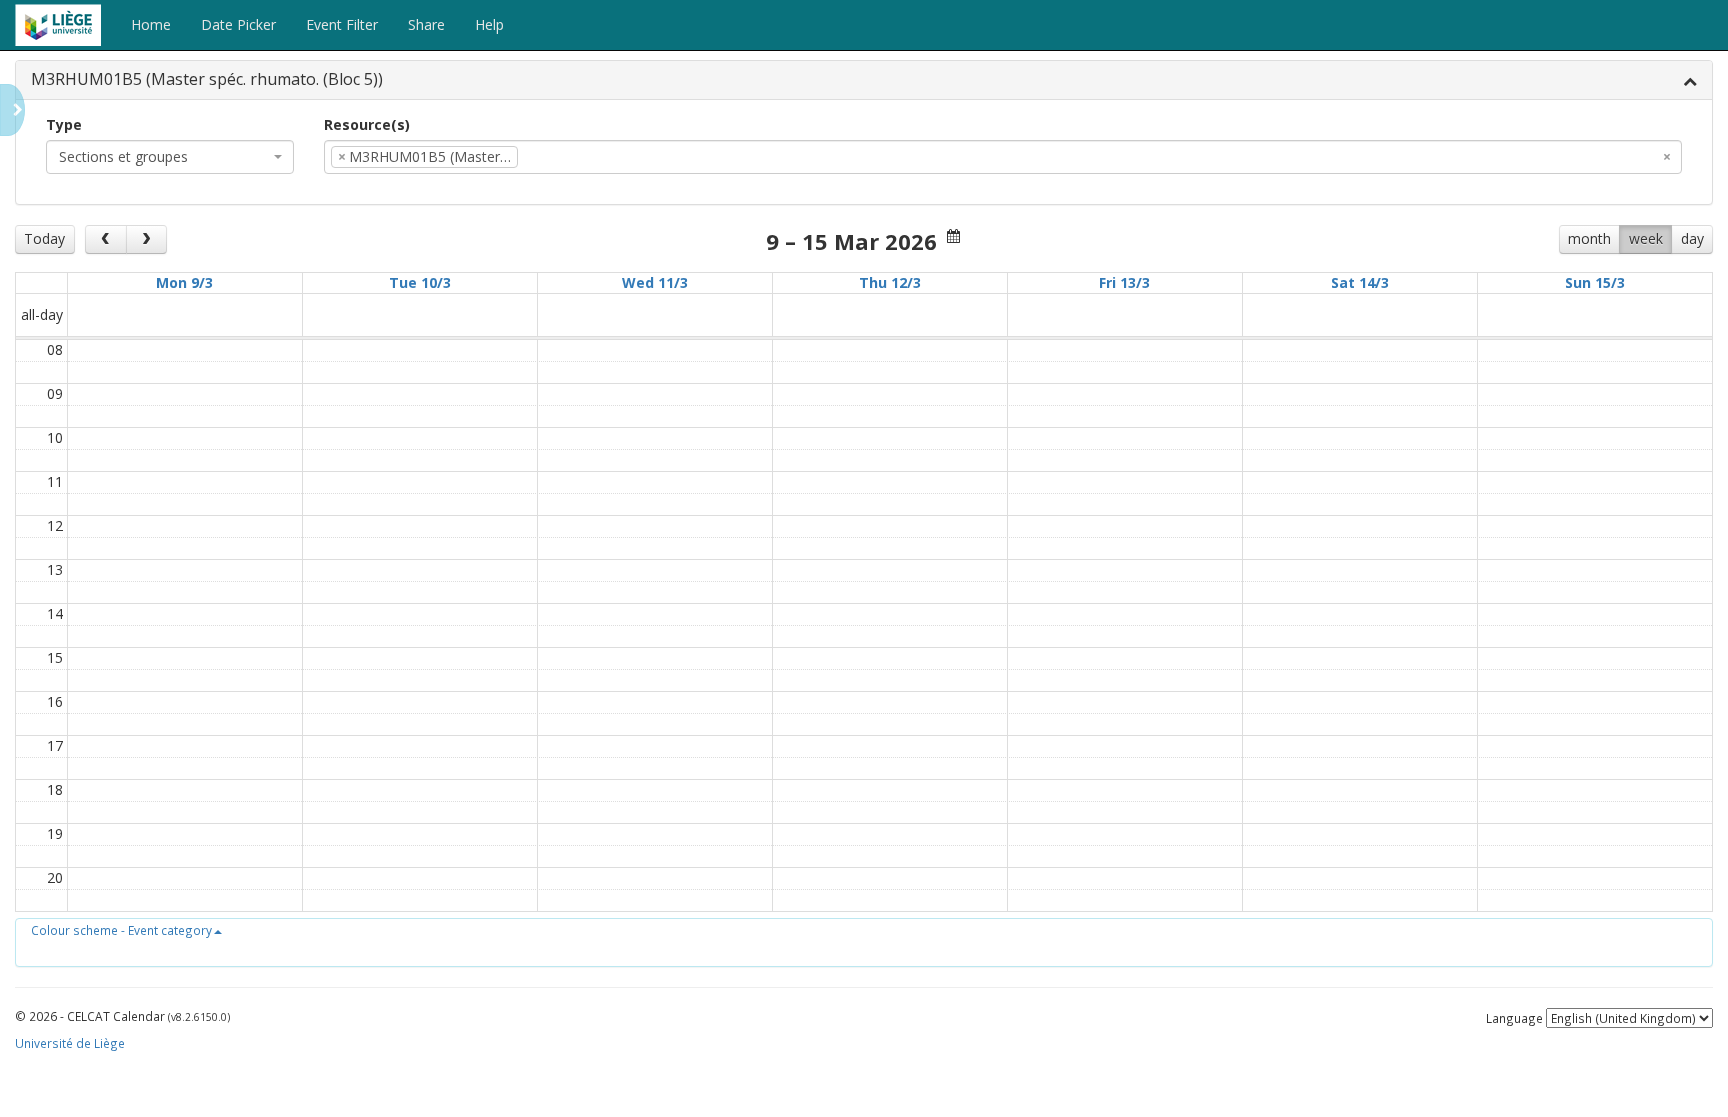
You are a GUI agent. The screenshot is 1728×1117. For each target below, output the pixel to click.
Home (151, 24)
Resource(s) (367, 124)
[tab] (864, 80)
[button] (126, 930)
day (1692, 238)
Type (64, 124)
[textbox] (553, 157)
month (1589, 238)
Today (44, 238)
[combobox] (170, 157)
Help (489, 24)
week (1646, 238)
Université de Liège (70, 1043)
